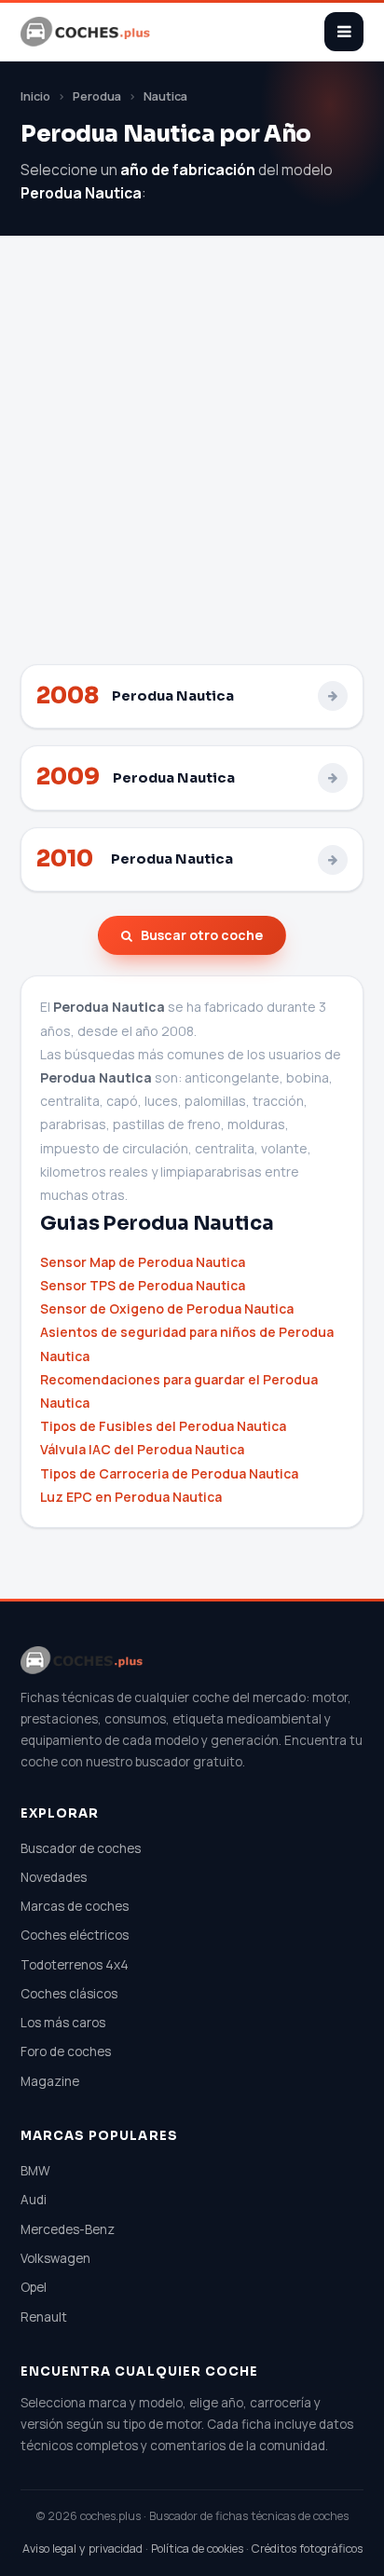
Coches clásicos (69, 1994)
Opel (34, 2287)
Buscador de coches (81, 1848)
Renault (44, 2317)
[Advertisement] (192, 463)
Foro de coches (66, 2051)
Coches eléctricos (75, 1935)
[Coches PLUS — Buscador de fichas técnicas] (87, 32)
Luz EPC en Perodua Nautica (131, 1497)
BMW (35, 2171)
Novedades (54, 1877)
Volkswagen (55, 2258)
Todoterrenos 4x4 (75, 1965)
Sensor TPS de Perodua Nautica (143, 1285)
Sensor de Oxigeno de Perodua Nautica (167, 1308)
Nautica (165, 96)
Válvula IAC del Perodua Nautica (142, 1449)
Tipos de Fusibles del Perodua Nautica (163, 1426)
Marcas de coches (75, 1906)
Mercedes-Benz (68, 2229)
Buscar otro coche (202, 935)
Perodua (97, 96)
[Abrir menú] (344, 32)
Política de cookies (197, 2549)
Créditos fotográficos (307, 2549)
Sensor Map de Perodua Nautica (143, 1262)
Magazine (50, 2081)
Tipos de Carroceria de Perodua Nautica (169, 1473)
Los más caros (63, 2023)
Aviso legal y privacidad (82, 2549)
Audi (34, 2200)
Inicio (35, 96)
